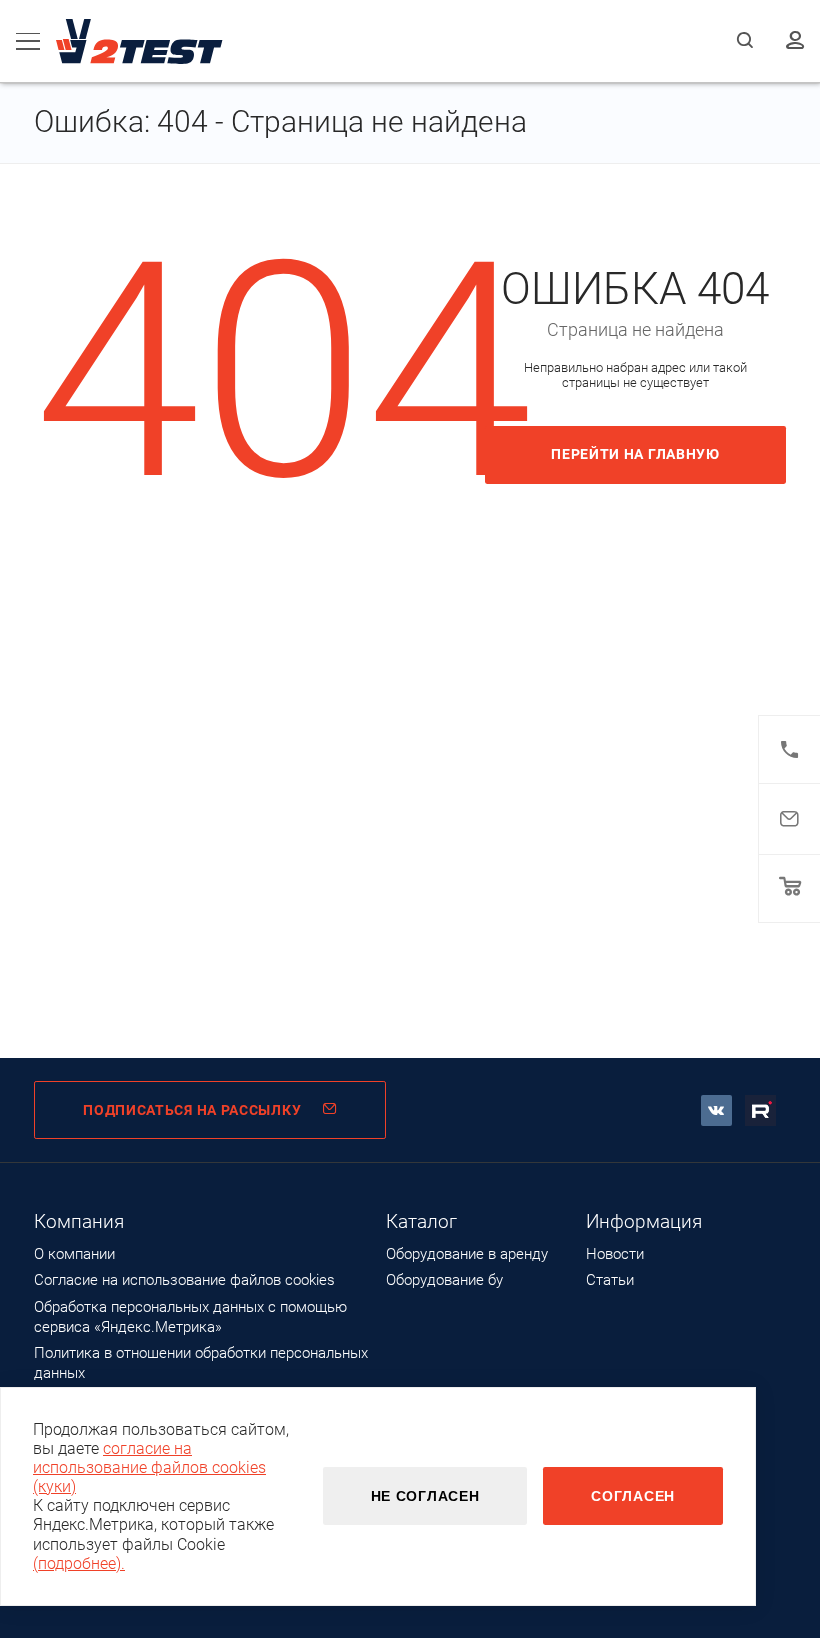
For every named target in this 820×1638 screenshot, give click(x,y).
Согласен (633, 1496)
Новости (615, 1254)
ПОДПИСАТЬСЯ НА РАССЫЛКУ (192, 1110)
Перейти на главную (635, 454)
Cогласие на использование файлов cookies (184, 1280)
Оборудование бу (444, 1280)
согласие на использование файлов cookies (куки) (149, 1467)
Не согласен (425, 1496)
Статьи (610, 1280)
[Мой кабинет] (795, 41)
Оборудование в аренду (467, 1254)
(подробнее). (79, 1563)
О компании (74, 1254)
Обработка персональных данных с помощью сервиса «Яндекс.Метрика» (190, 1317)
